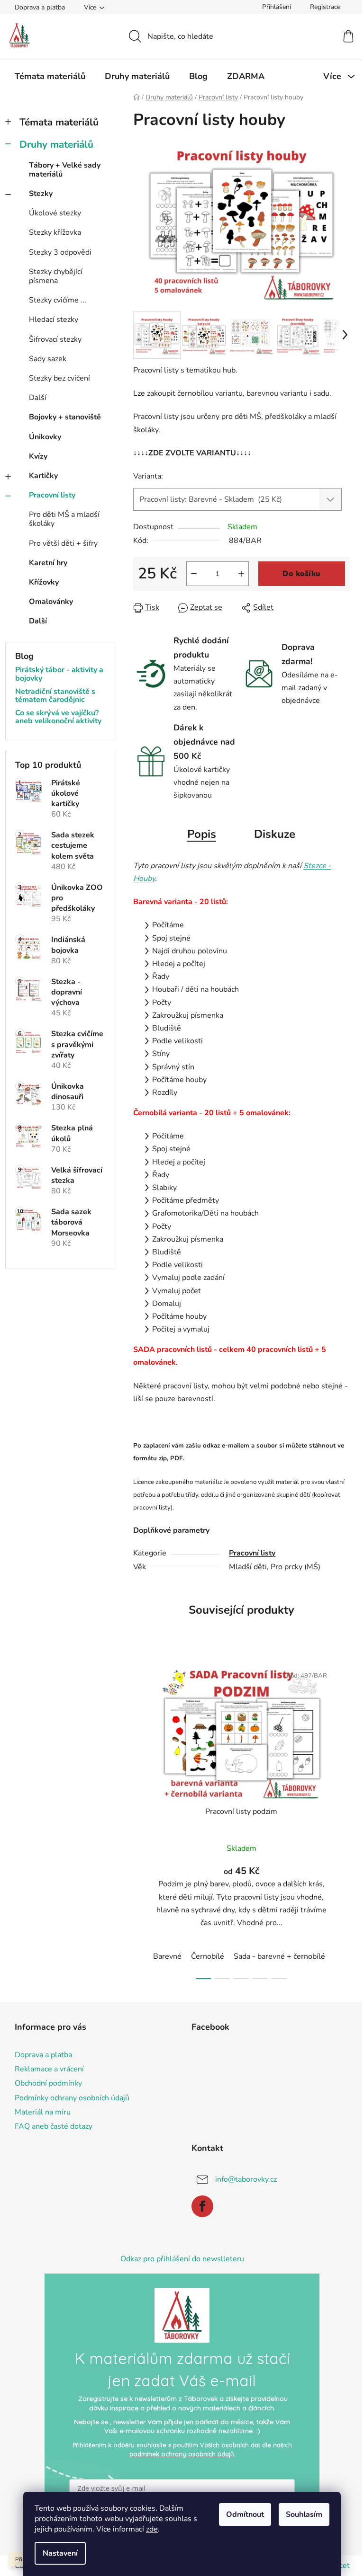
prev (141, 1820)
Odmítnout (245, 2514)
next (342, 1820)
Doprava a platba (40, 7)
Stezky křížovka (55, 232)
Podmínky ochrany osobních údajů (72, 2098)
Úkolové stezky (55, 213)
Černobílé (208, 1956)
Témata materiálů (59, 122)
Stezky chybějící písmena (56, 276)
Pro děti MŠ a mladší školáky (64, 519)
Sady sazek (48, 359)
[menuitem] (50, 76)
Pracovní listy (52, 495)
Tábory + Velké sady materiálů (65, 170)
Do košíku (301, 574)
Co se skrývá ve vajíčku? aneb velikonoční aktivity (58, 717)
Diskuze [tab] (275, 834)
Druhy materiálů (56, 144)
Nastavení (60, 2553)
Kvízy (38, 456)
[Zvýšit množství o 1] (241, 574)
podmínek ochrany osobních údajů (182, 2454)
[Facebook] (202, 2206)
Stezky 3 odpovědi (60, 252)
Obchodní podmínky (48, 2083)
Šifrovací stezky (55, 339)
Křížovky (44, 582)
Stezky (41, 194)
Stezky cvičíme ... (58, 300)
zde (152, 2529)
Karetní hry (48, 563)
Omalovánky (51, 602)
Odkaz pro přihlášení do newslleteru (182, 2259)
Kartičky (43, 476)
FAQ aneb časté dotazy (54, 2126)
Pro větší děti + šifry (63, 543)
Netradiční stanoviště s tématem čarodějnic (55, 696)
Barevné (167, 1956)
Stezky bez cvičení (59, 378)
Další (38, 398)
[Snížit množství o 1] (194, 574)
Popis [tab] (202, 834)
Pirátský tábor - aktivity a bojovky (59, 674)
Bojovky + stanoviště (65, 417)
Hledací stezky (54, 320)
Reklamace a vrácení (49, 2069)
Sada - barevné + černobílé (279, 1956)
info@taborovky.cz (246, 2179)
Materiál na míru (43, 2112)
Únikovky (45, 437)
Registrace (325, 7)
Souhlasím (304, 2514)
